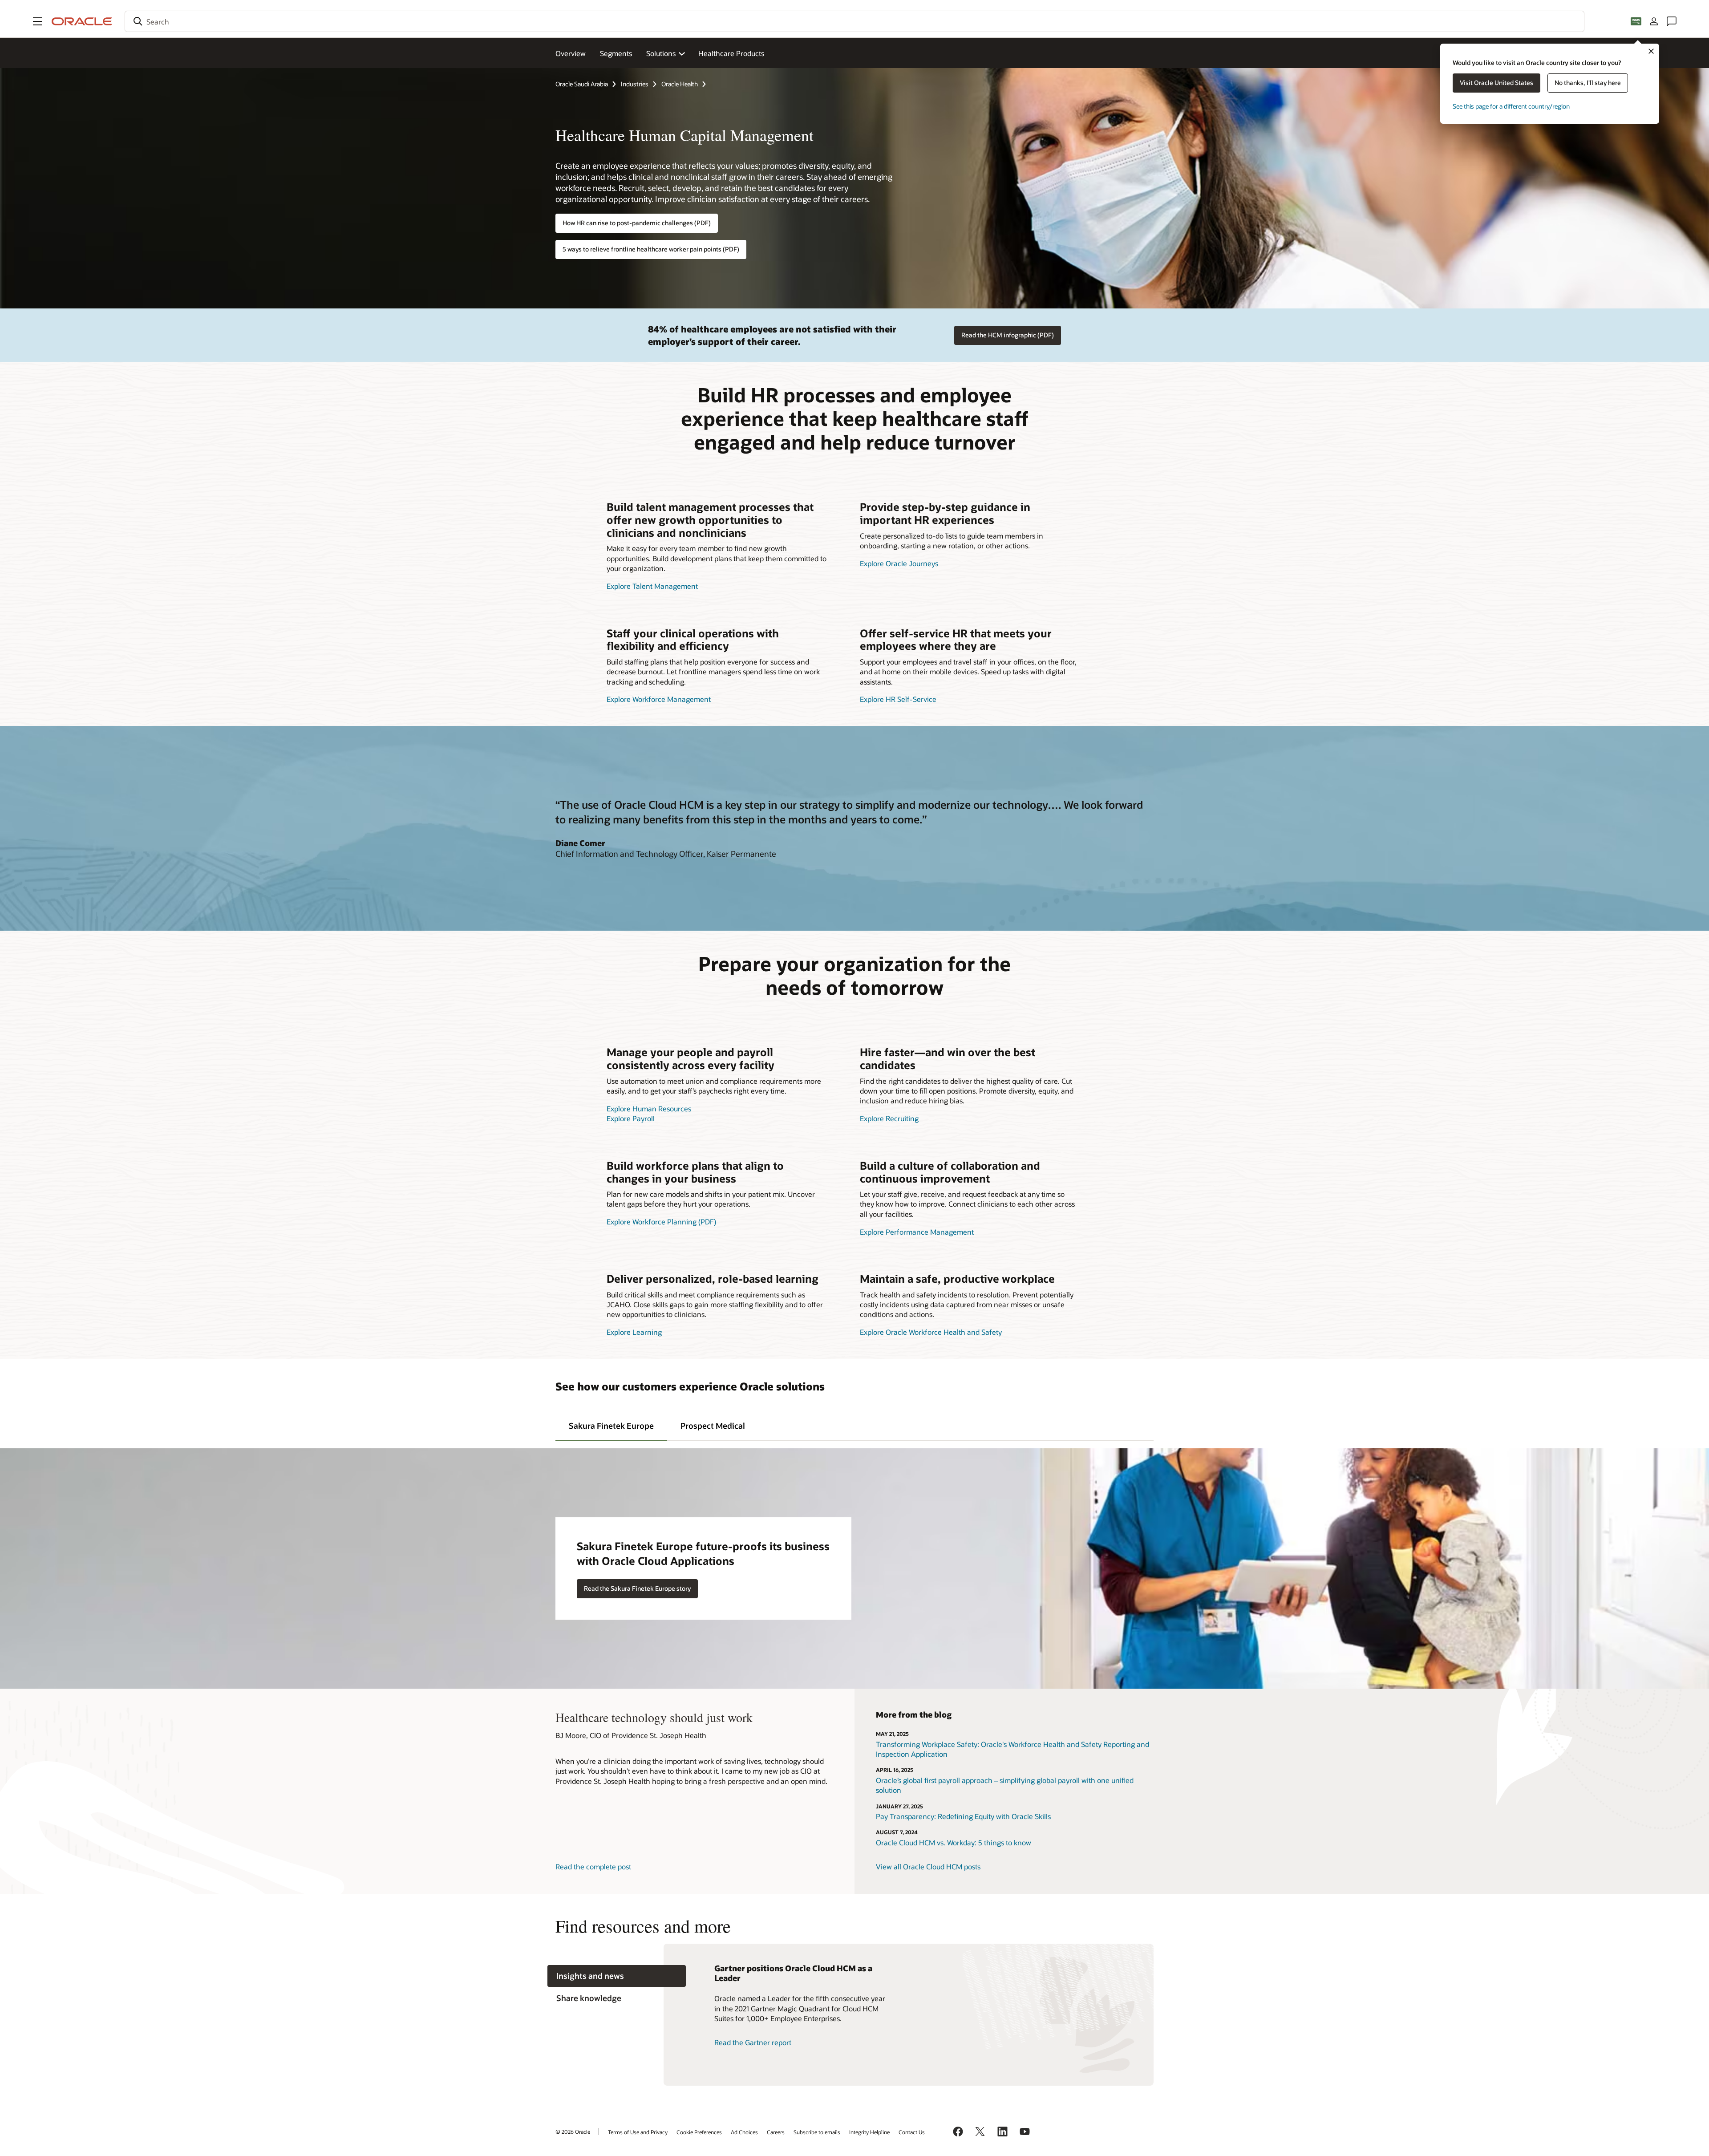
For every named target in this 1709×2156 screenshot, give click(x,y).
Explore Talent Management (652, 586)
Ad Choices (744, 2132)
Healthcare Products (731, 53)
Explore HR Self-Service (898, 699)
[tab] (611, 1425)
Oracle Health (680, 84)
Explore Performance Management (917, 1232)
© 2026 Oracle (573, 2132)
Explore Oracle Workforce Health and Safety (931, 1332)
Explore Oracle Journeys (899, 563)
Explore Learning (634, 1332)
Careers (776, 2132)
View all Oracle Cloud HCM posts (928, 1866)
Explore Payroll (631, 1118)
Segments (616, 53)
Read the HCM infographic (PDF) (1008, 335)
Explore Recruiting (889, 1118)
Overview (571, 53)
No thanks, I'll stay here (1588, 83)
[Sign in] (1654, 21)
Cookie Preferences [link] (699, 2132)
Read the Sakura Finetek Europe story (637, 1588)
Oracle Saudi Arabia (582, 84)
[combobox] (854, 21)
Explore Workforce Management (659, 699)
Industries (635, 84)
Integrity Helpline (869, 2132)
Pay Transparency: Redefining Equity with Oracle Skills (963, 1816)
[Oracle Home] (82, 21)
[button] (37, 21)
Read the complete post (593, 1866)
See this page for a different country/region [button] (1511, 106)
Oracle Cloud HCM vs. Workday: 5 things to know (954, 1842)
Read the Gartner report (753, 2042)
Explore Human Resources (649, 1108)
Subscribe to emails (817, 2132)
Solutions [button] (661, 53)
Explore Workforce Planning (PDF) (661, 1222)
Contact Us (912, 2132)
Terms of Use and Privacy (638, 2132)
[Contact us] (1672, 21)
